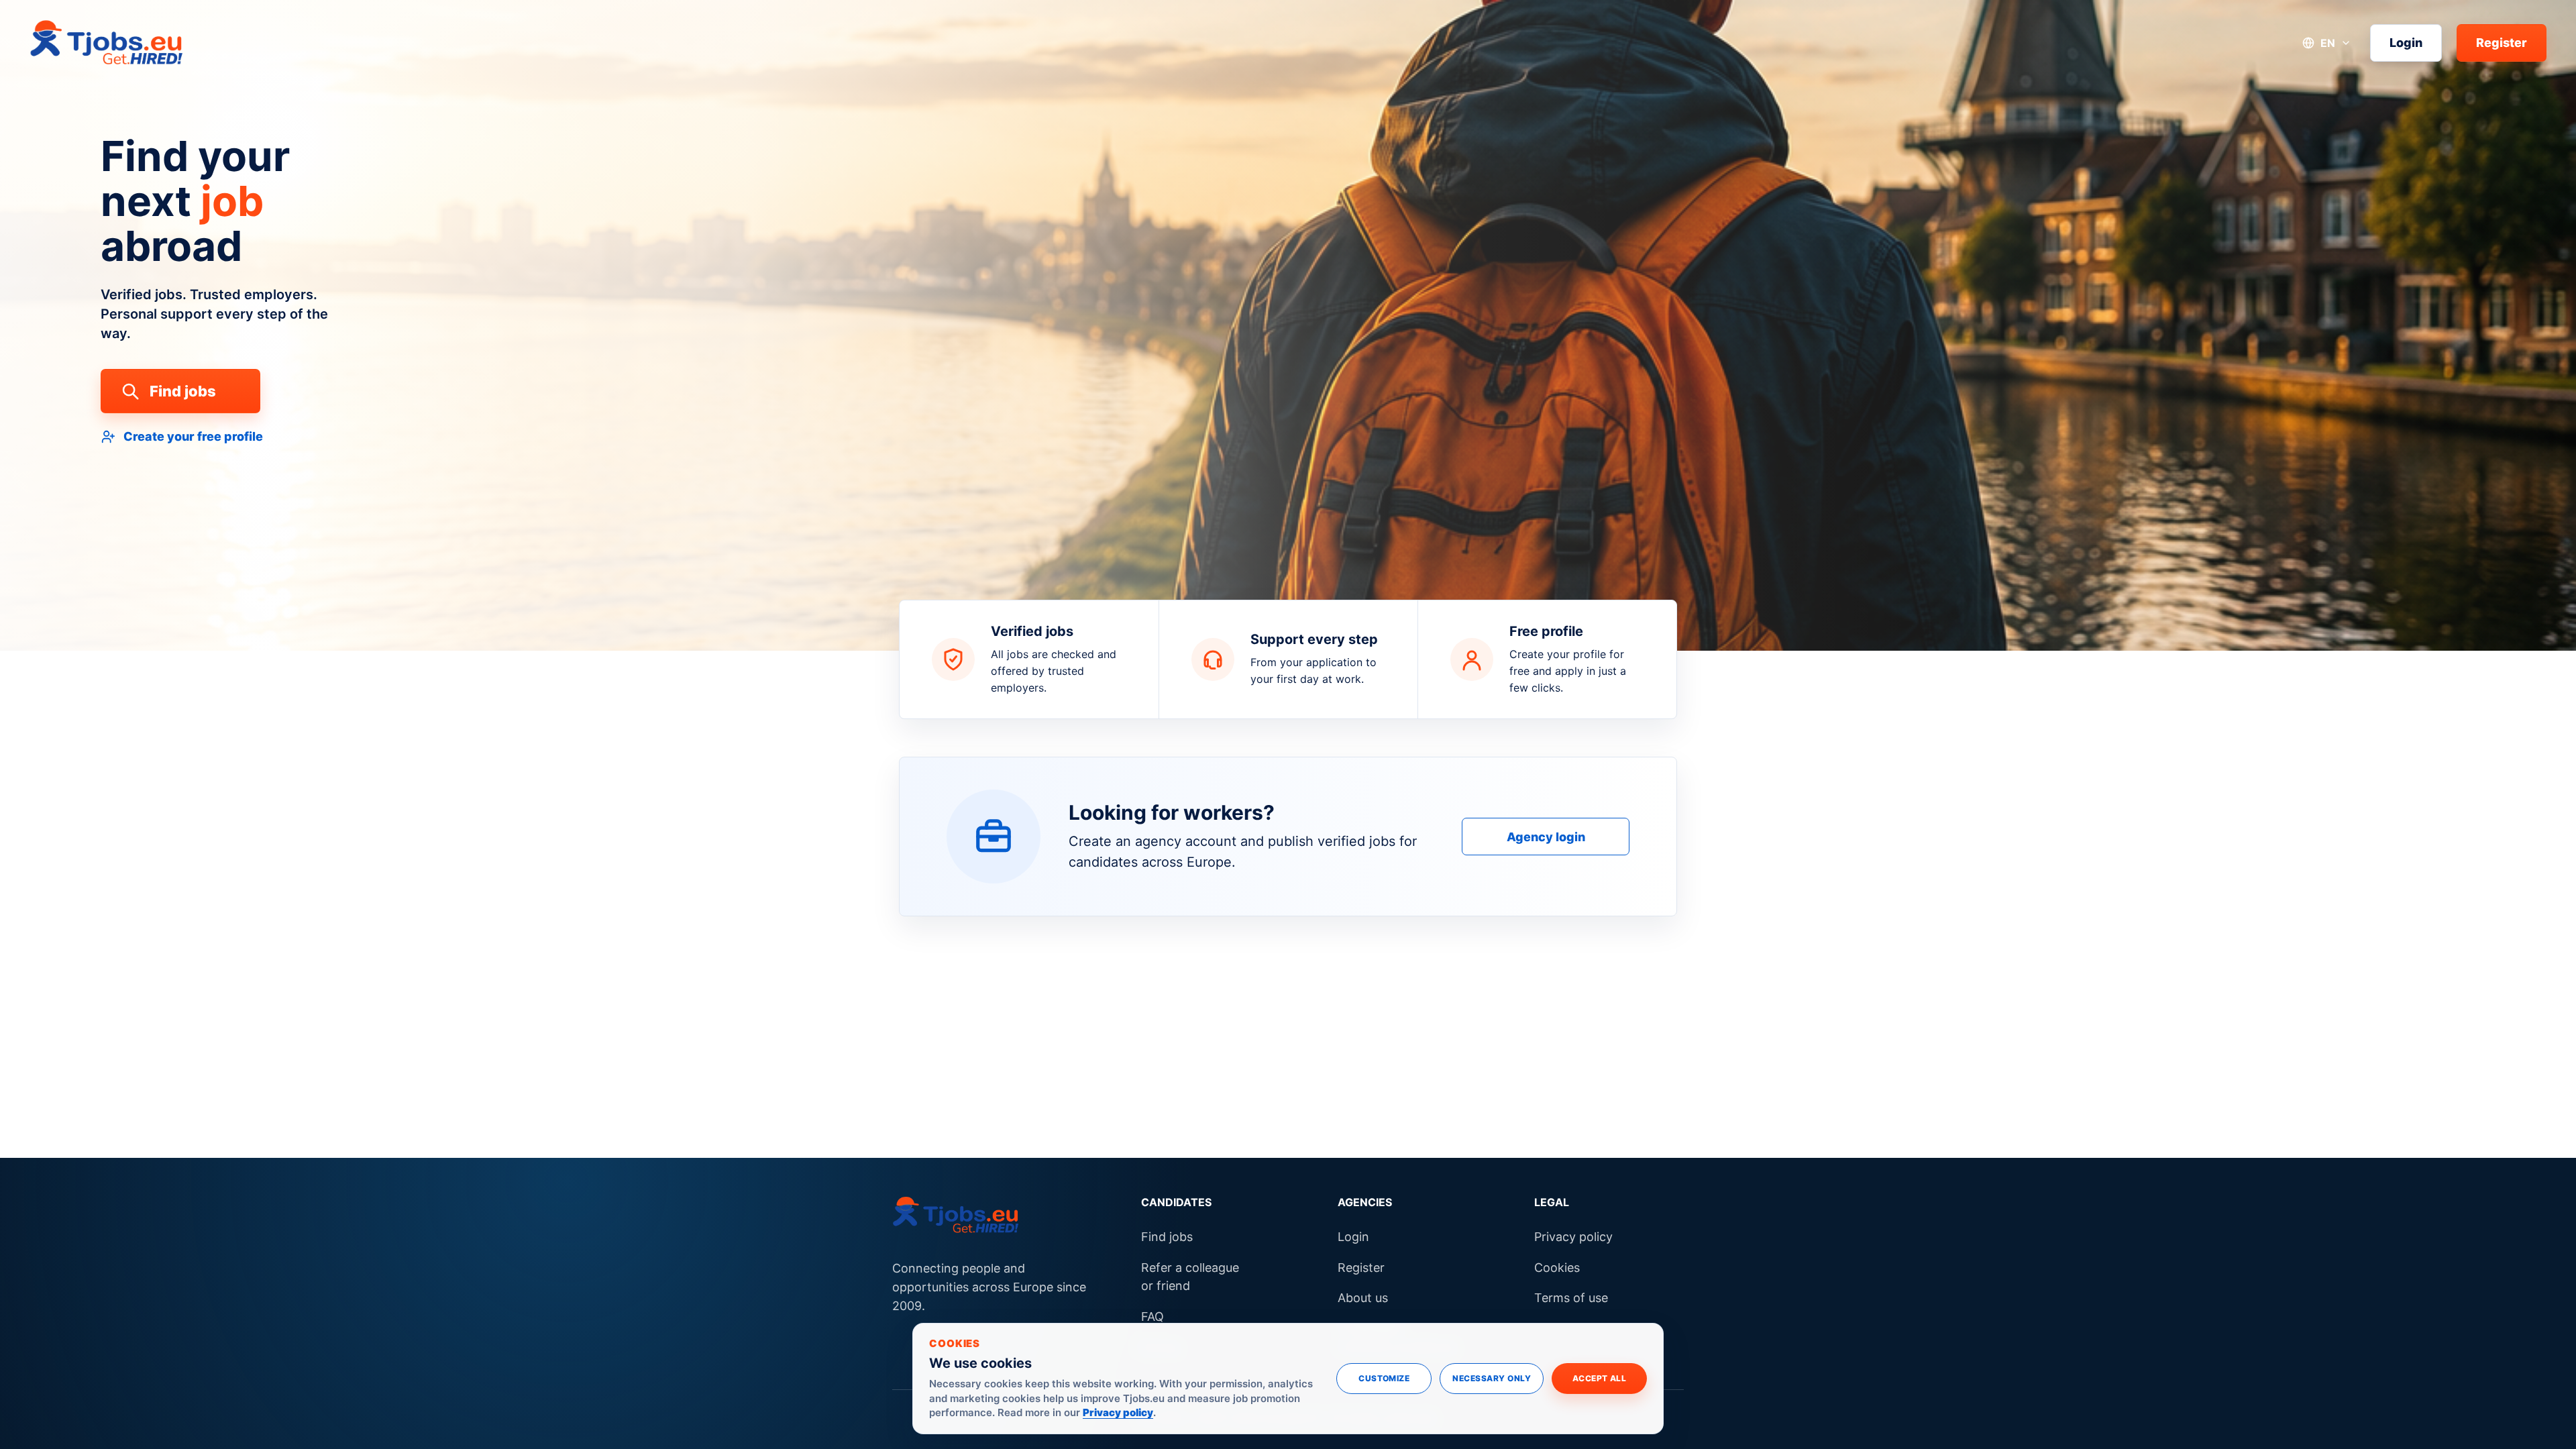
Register (2502, 43)
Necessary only (1492, 1378)
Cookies (1557, 1268)
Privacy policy (1573, 1237)
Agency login (1546, 837)
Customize (1384, 1378)
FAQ (1152, 1317)
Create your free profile (193, 436)
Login (2406, 43)
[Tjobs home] (107, 43)
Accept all (1600, 1378)
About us (1363, 1298)
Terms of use (1571, 1298)
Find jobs (183, 391)
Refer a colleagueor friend (1190, 1277)
